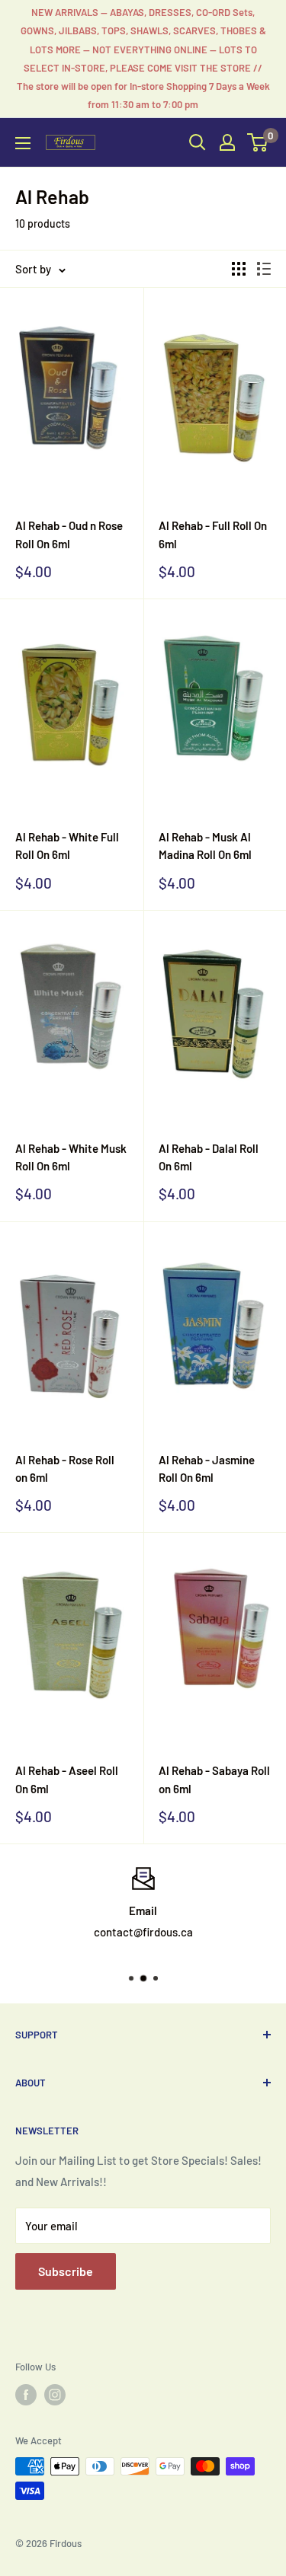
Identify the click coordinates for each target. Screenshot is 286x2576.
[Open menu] (23, 143)
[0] (258, 142)
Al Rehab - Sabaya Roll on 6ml (214, 1779)
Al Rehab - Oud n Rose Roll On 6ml (69, 534)
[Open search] (198, 142)
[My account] (227, 142)
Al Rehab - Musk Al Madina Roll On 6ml (205, 846)
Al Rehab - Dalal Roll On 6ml (209, 1157)
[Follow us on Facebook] (26, 2395)
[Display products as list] (264, 269)
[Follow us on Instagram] (55, 2395)
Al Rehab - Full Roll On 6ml (213, 534)
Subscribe (66, 2271)
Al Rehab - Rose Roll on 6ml (65, 1468)
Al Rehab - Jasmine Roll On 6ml (207, 1468)
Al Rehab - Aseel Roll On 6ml (67, 1779)
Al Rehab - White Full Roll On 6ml (67, 846)
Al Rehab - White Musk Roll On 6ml (71, 1157)
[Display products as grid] (239, 269)
